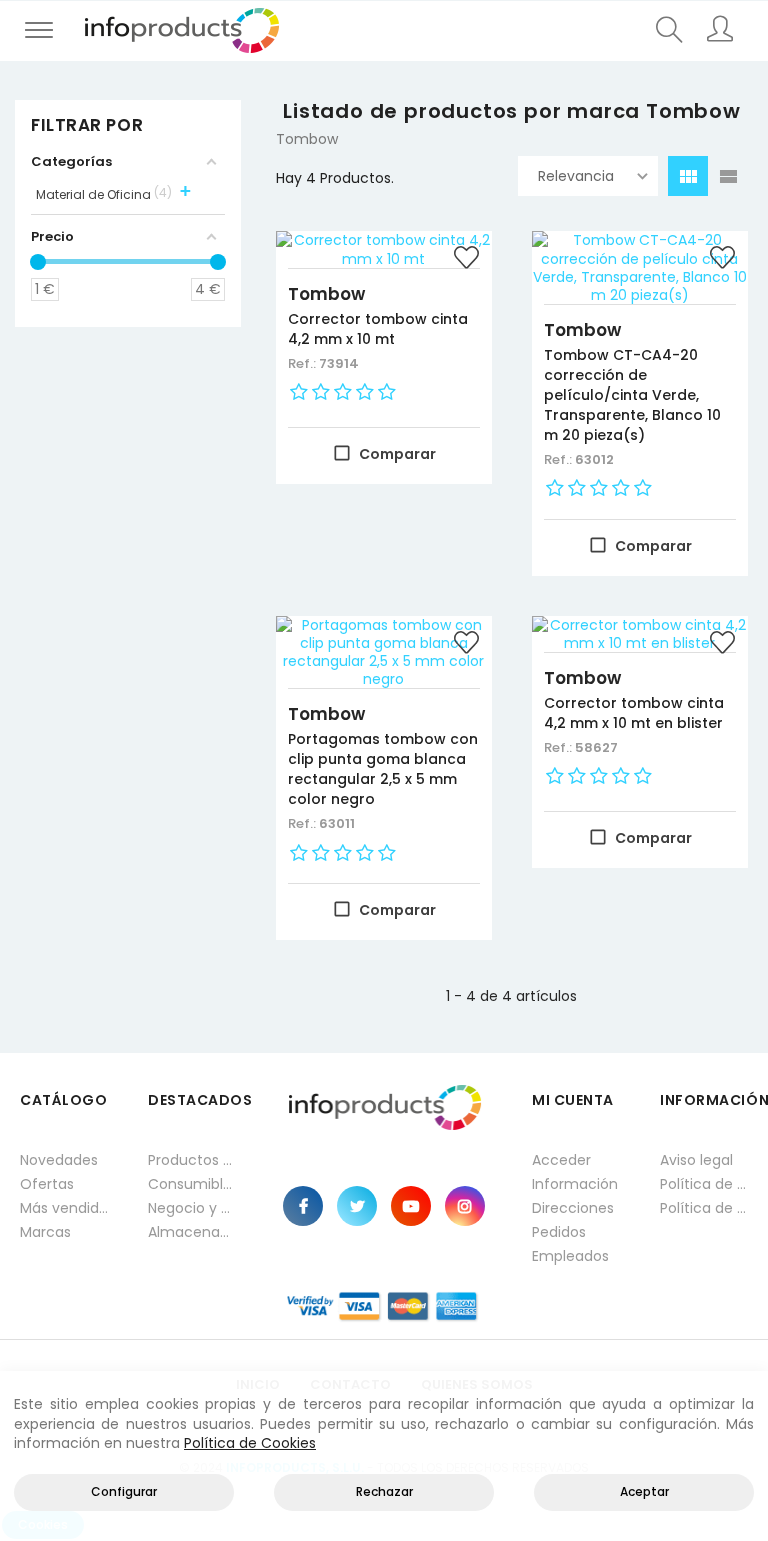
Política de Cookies (250, 1443)
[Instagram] (465, 1206)
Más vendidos (64, 1208)
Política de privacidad (704, 1184)
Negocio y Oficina (192, 1208)
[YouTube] (411, 1206)
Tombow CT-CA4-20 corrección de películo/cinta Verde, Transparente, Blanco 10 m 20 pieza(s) (632, 395)
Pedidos (559, 1232)
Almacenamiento (192, 1232)
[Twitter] (357, 1206)
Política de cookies (704, 1208)
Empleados (570, 1256)
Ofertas (47, 1184)
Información (575, 1184)
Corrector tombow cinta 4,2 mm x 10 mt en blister (634, 713)
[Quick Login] (720, 31)
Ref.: (303, 363)
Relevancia (576, 176)
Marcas (45, 1232)
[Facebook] (303, 1206)
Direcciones (573, 1208)
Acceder (561, 1160)
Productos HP (192, 1160)
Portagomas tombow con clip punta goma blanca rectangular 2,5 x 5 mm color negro (383, 769)
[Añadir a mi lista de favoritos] (467, 260)
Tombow (326, 294)
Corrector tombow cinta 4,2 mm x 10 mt (378, 329)
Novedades (59, 1160)
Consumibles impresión (192, 1184)
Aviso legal (696, 1160)
